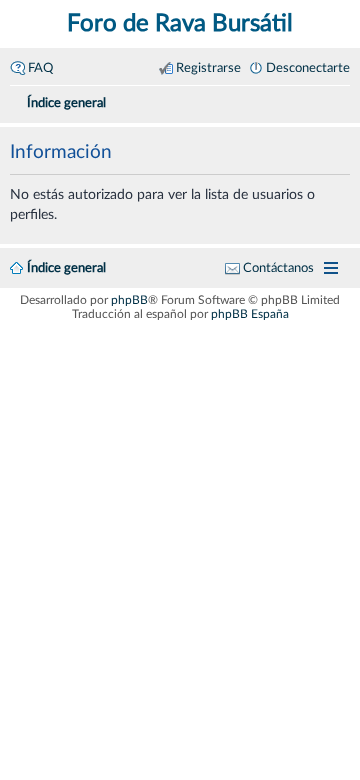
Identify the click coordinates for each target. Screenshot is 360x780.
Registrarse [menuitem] (208, 68)
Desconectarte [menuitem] (308, 68)
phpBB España (250, 314)
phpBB (129, 300)
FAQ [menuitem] (40, 68)
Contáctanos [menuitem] (278, 268)
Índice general (66, 268)
